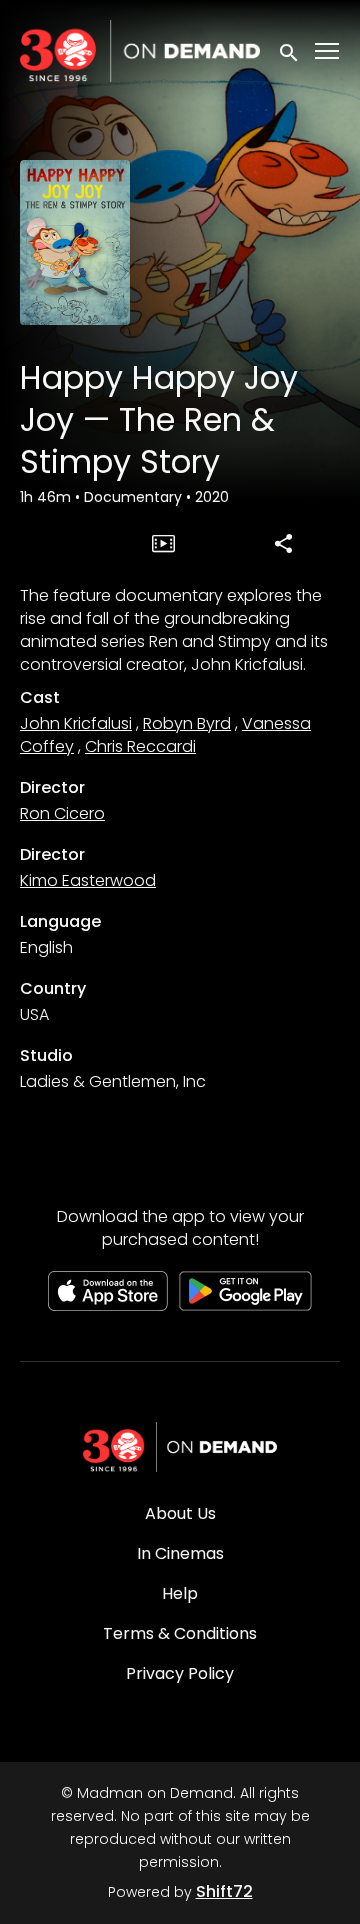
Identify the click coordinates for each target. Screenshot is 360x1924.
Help (180, 1593)
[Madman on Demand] (180, 1447)
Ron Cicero (62, 813)
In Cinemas (180, 1553)
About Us (180, 1513)
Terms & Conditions (180, 1633)
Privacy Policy (180, 1673)
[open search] (290, 50)
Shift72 (224, 1891)
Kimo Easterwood (88, 880)
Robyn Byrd (187, 723)
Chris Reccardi (140, 746)
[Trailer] (164, 543)
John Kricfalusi (76, 723)
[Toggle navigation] (328, 51)
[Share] (283, 543)
